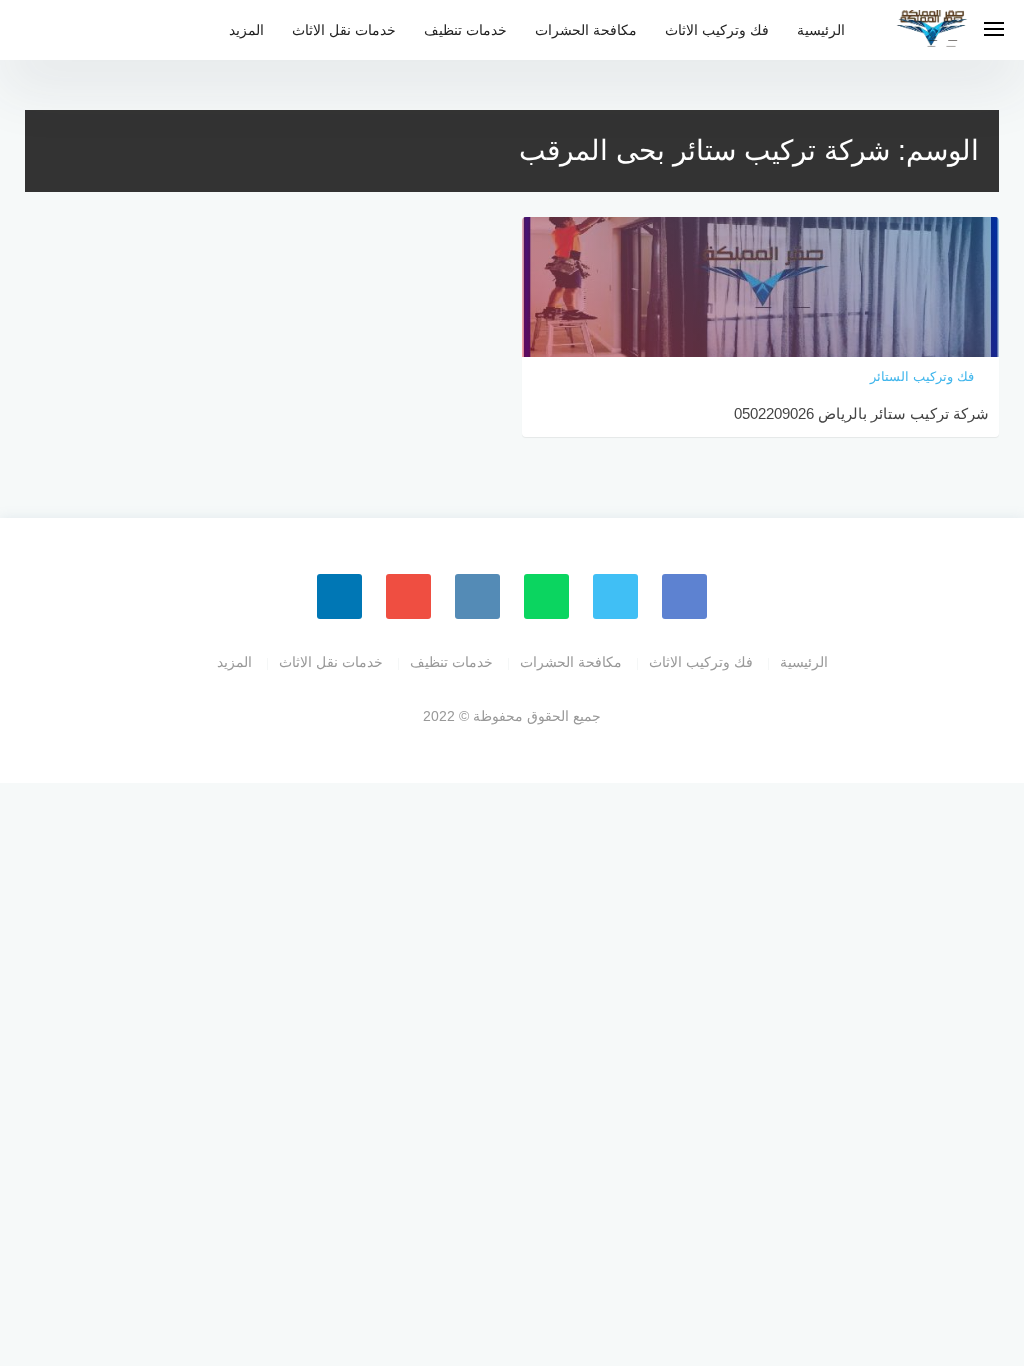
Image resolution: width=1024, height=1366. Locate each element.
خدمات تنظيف (465, 30)
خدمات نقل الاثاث (344, 30)
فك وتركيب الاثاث (717, 30)
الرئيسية (821, 30)
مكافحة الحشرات (586, 30)
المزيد (246, 30)
